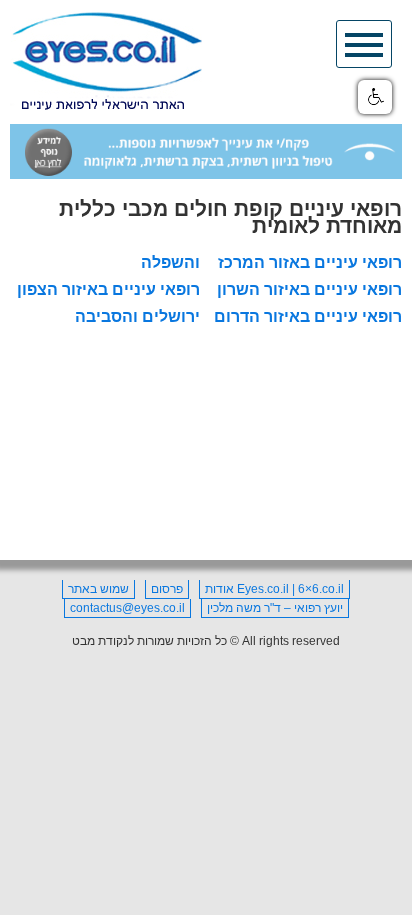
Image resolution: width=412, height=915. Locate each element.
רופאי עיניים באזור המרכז (310, 262)
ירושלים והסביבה (137, 316)
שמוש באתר (98, 589)
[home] (107, 62)
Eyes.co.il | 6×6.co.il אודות (274, 589)
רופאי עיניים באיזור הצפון (108, 289)
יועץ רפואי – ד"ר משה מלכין (275, 608)
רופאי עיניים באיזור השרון (309, 289)
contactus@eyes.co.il (127, 608)
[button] (375, 97)
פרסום (167, 589)
